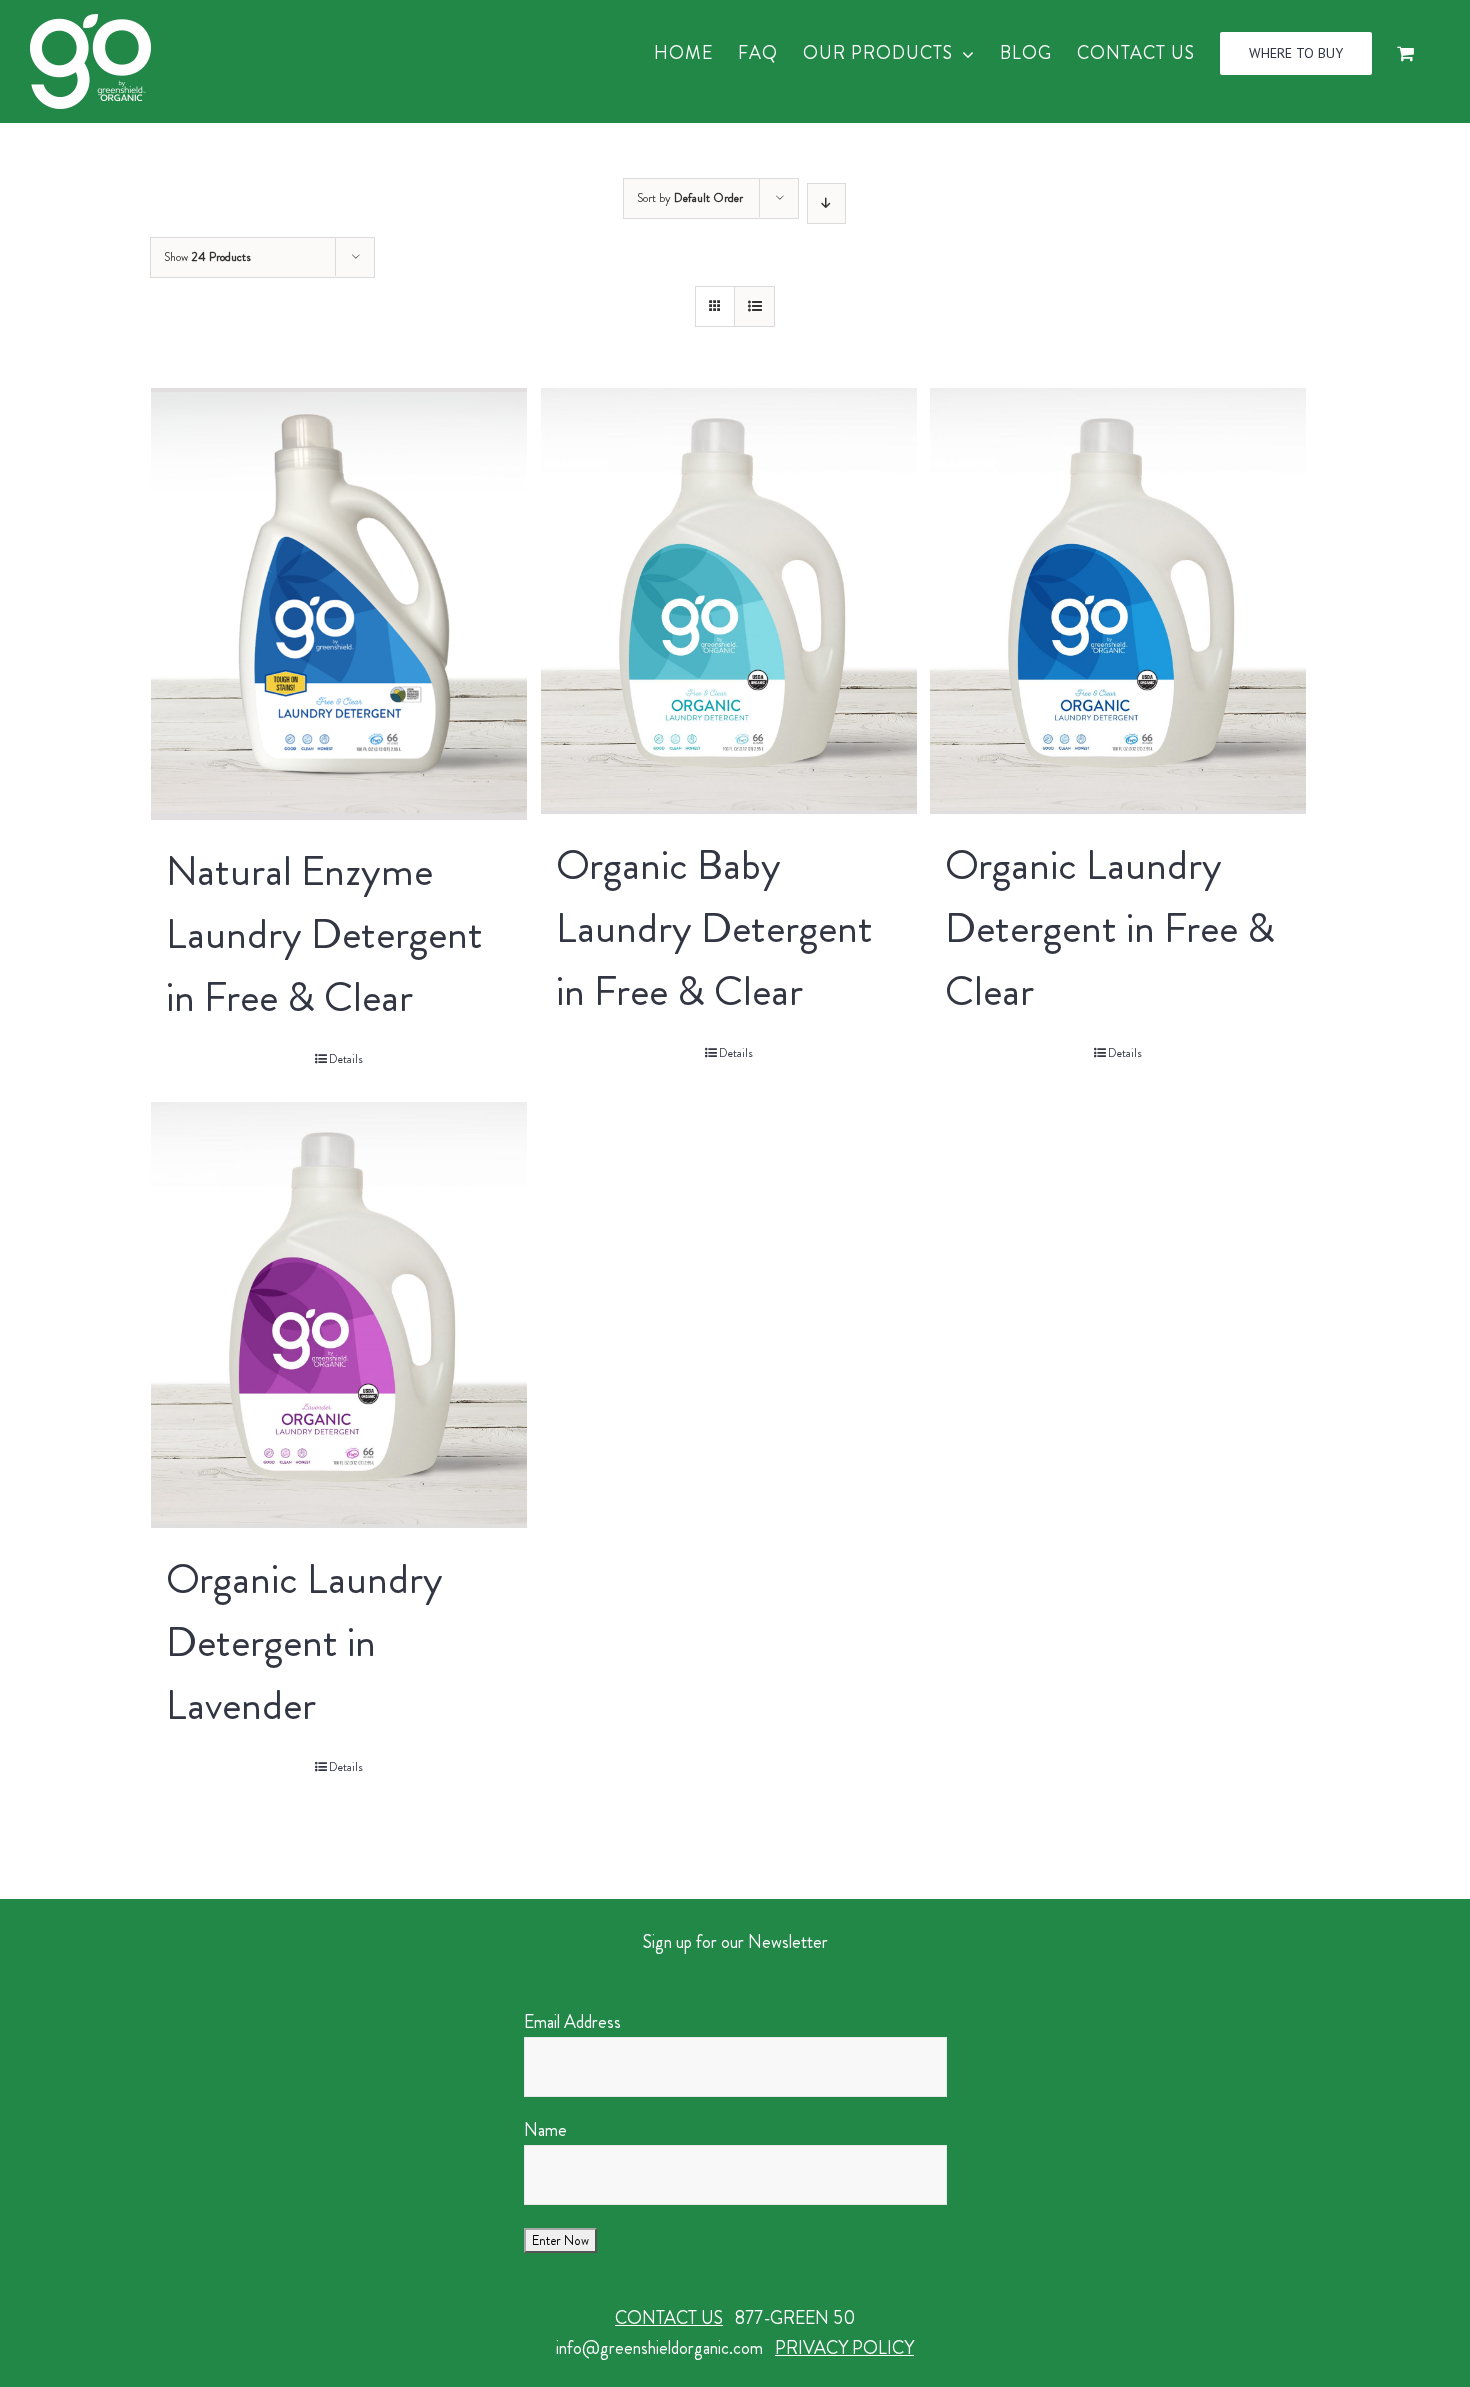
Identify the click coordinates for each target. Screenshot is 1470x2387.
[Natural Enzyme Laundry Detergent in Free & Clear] (339, 604)
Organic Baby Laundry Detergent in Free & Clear (714, 928)
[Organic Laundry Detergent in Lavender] (339, 1315)
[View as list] (754, 306)
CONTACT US (669, 2318)
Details (346, 1059)
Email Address (572, 2022)
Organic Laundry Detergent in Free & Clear (1110, 928)
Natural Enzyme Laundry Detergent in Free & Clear (324, 934)
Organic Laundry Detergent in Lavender (304, 1642)
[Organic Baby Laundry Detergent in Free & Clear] (729, 601)
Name (545, 2130)
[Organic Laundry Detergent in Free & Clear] (1118, 601)
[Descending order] (826, 203)
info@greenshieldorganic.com (659, 2348)
